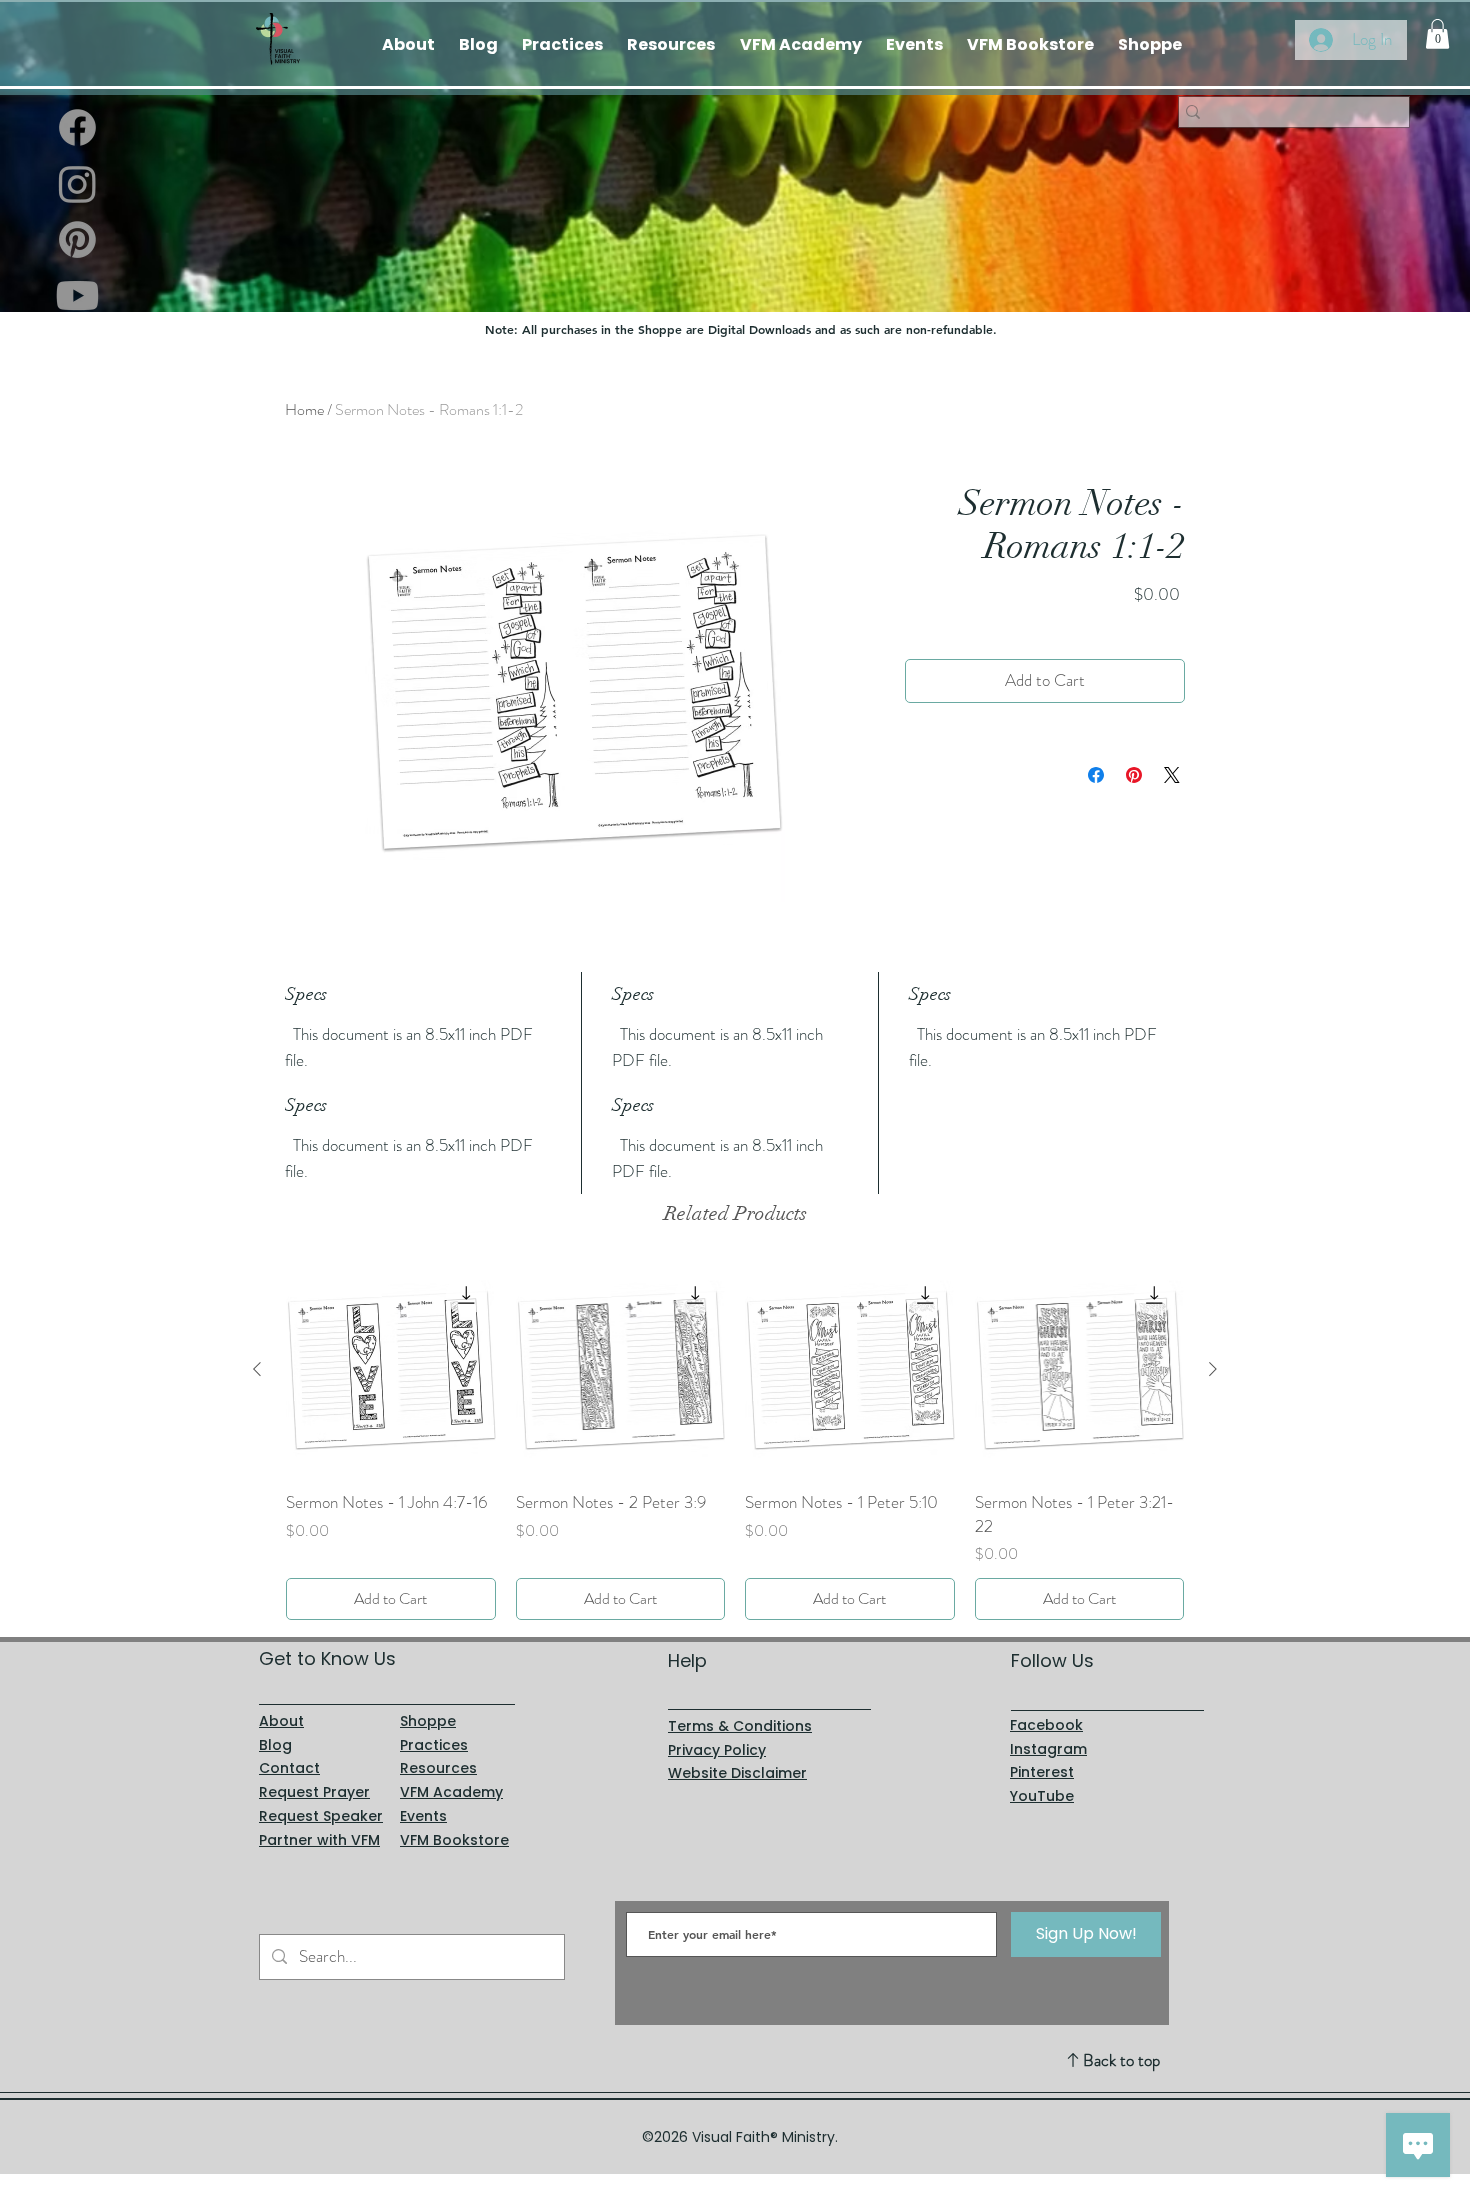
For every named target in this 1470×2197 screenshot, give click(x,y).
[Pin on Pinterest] (1134, 775)
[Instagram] (77, 183)
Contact (289, 1768)
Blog (275, 1745)
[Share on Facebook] (1096, 775)
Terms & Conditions (740, 1726)
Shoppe (428, 1721)
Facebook (1046, 1725)
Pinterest (1042, 1772)
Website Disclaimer (737, 1773)
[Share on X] (1172, 775)
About (281, 1721)
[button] (1437, 34)
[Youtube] (77, 295)
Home (304, 409)
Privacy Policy (717, 1750)
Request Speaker (321, 1816)
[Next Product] (1213, 1369)
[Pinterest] (77, 239)
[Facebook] (77, 127)
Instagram (1048, 1749)
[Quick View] (391, 1370)
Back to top (1121, 2060)
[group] (735, 1442)
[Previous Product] (257, 1369)
